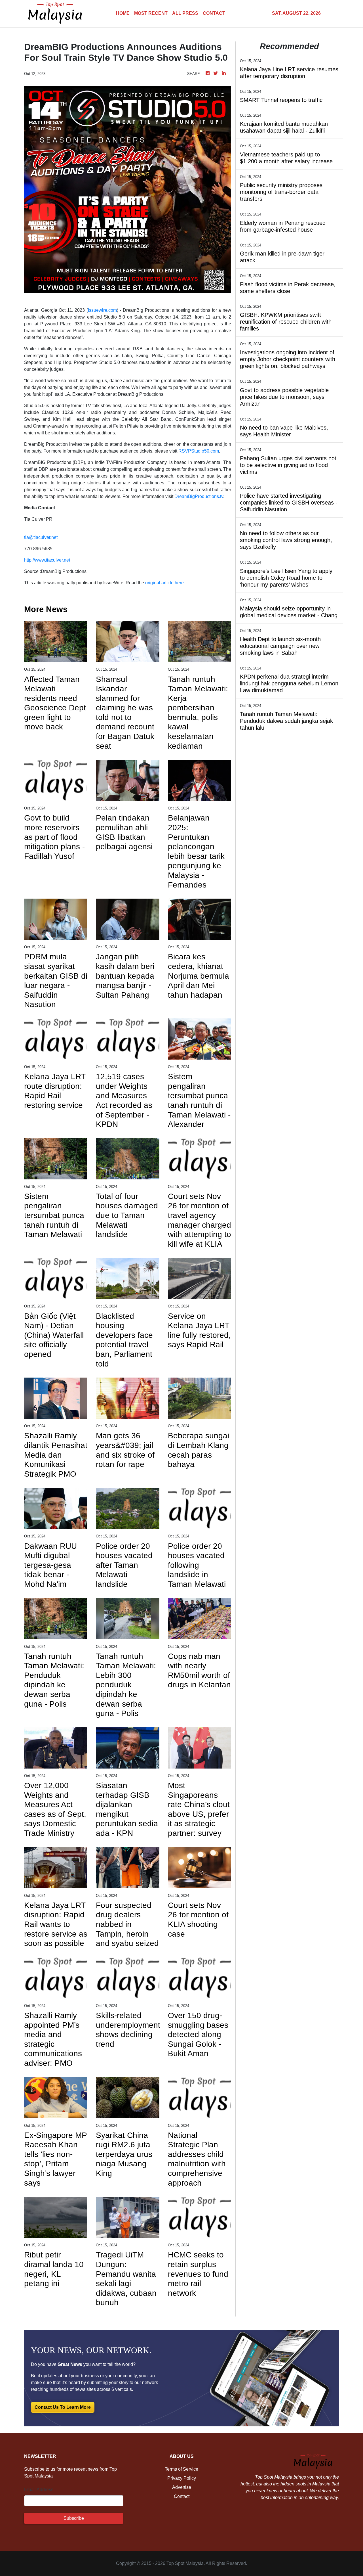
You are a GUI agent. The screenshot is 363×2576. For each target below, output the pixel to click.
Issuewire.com (102, 310)
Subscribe (74, 2518)
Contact (182, 2496)
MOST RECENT (151, 13)
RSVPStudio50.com (199, 451)
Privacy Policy (182, 2478)
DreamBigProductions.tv (199, 496)
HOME (123, 13)
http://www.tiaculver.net (47, 560)
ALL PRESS (185, 13)
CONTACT (214, 13)
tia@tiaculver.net (41, 537)
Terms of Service (181, 2469)
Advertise (182, 2487)
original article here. (165, 583)
